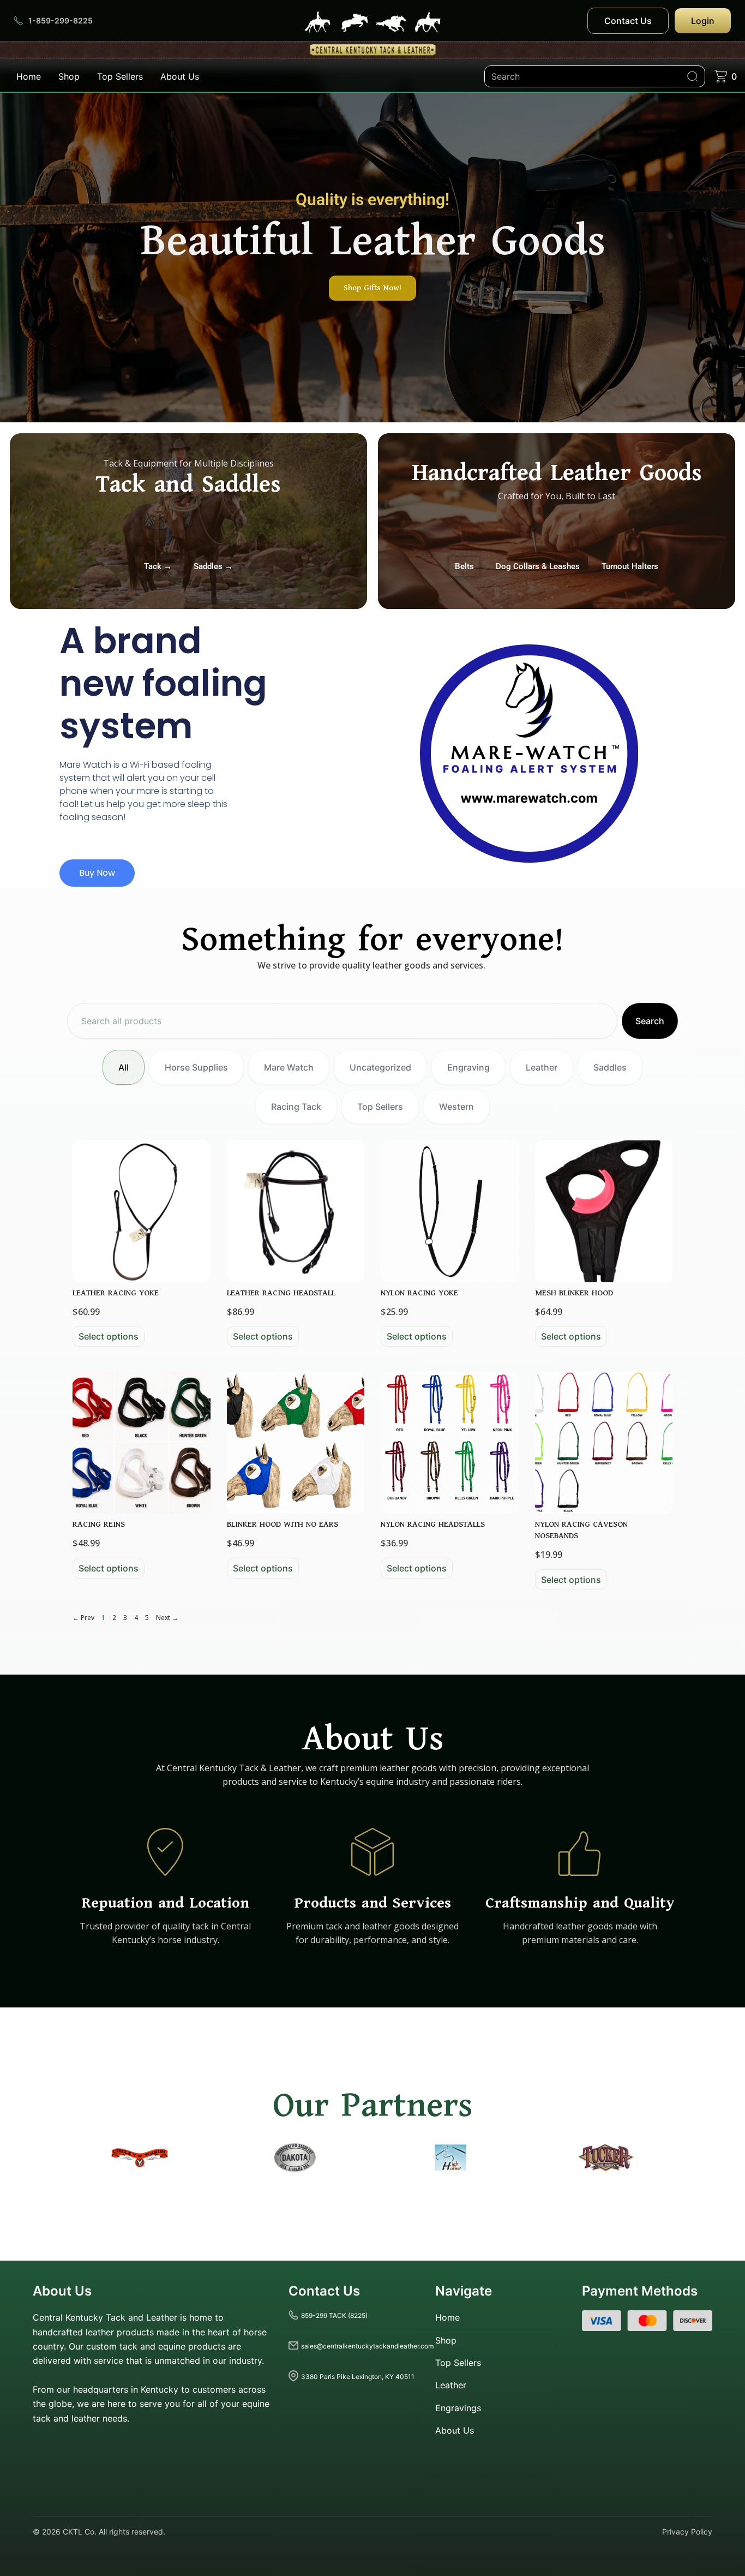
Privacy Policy (687, 2532)
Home (29, 76)
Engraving (468, 1067)
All (124, 1067)
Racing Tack (296, 1107)
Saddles (610, 1067)
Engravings (458, 2408)
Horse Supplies (196, 1067)
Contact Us (628, 21)
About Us (180, 76)
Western (456, 1107)
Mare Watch (289, 1067)
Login (703, 21)
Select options (109, 1336)
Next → (167, 1618)
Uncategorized (380, 1067)
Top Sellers (120, 76)
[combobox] (342, 1021)
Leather (542, 1067)
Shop (69, 76)
